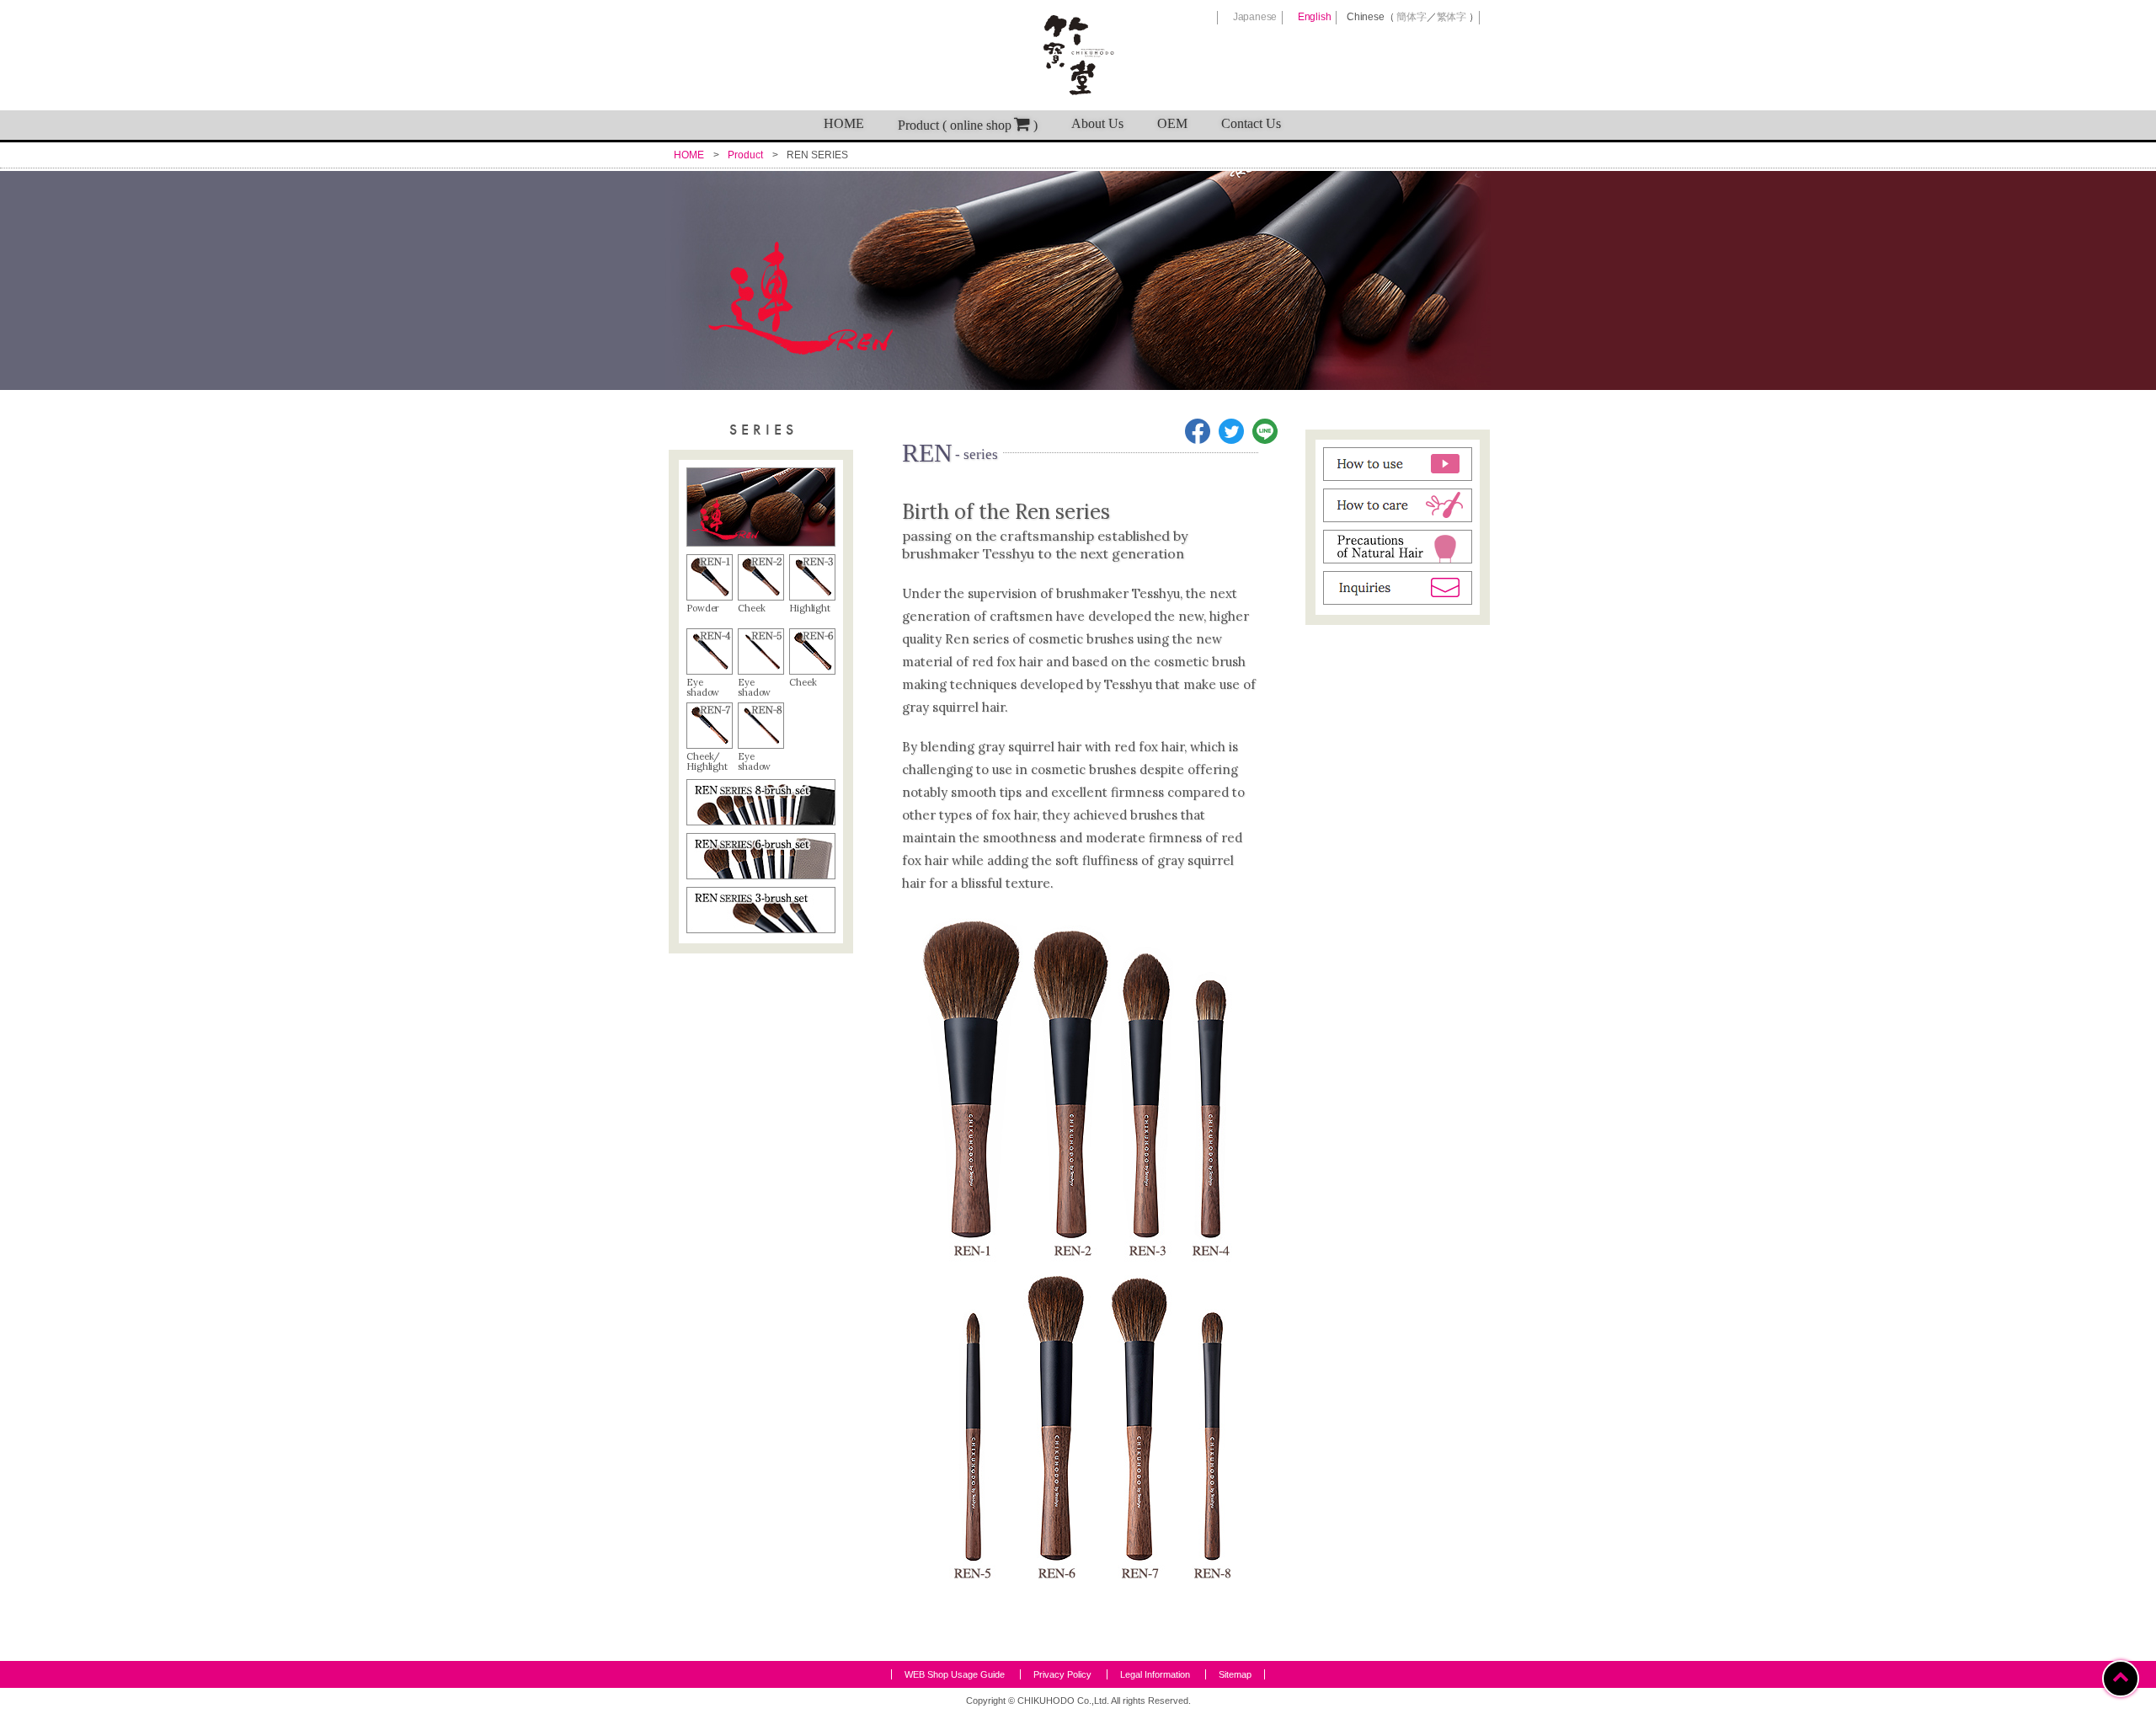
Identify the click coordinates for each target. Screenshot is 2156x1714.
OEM (1172, 123)
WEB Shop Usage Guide (955, 1674)
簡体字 (1411, 17)
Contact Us (1251, 123)
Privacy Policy (1062, 1674)
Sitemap (1235, 1674)
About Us (1097, 123)
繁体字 (1452, 17)
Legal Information (1155, 1674)
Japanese (1255, 17)
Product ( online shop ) (968, 125)
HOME (844, 123)
